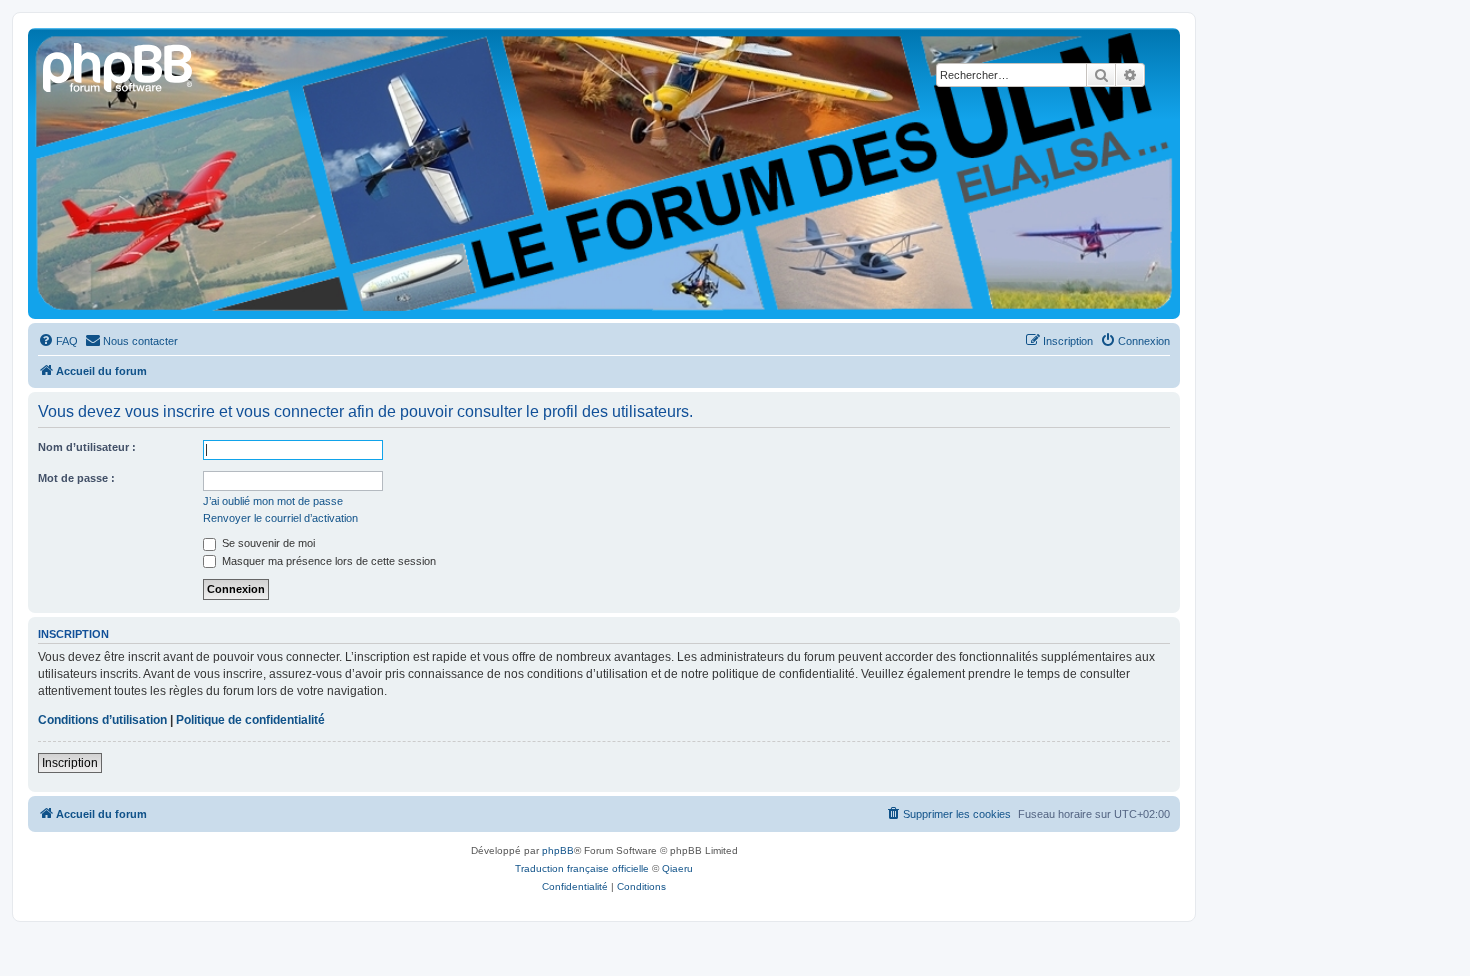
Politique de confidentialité (250, 720)
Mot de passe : (76, 478)
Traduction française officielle (582, 868)
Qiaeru (677, 868)
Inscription (70, 763)
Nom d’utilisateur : (87, 447)
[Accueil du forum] (119, 65)
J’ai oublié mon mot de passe (273, 501)
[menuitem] (58, 341)
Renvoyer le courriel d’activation (280, 518)
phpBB (558, 850)
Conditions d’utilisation (102, 720)
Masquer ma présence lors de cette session (327, 561)
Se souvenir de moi (267, 543)
